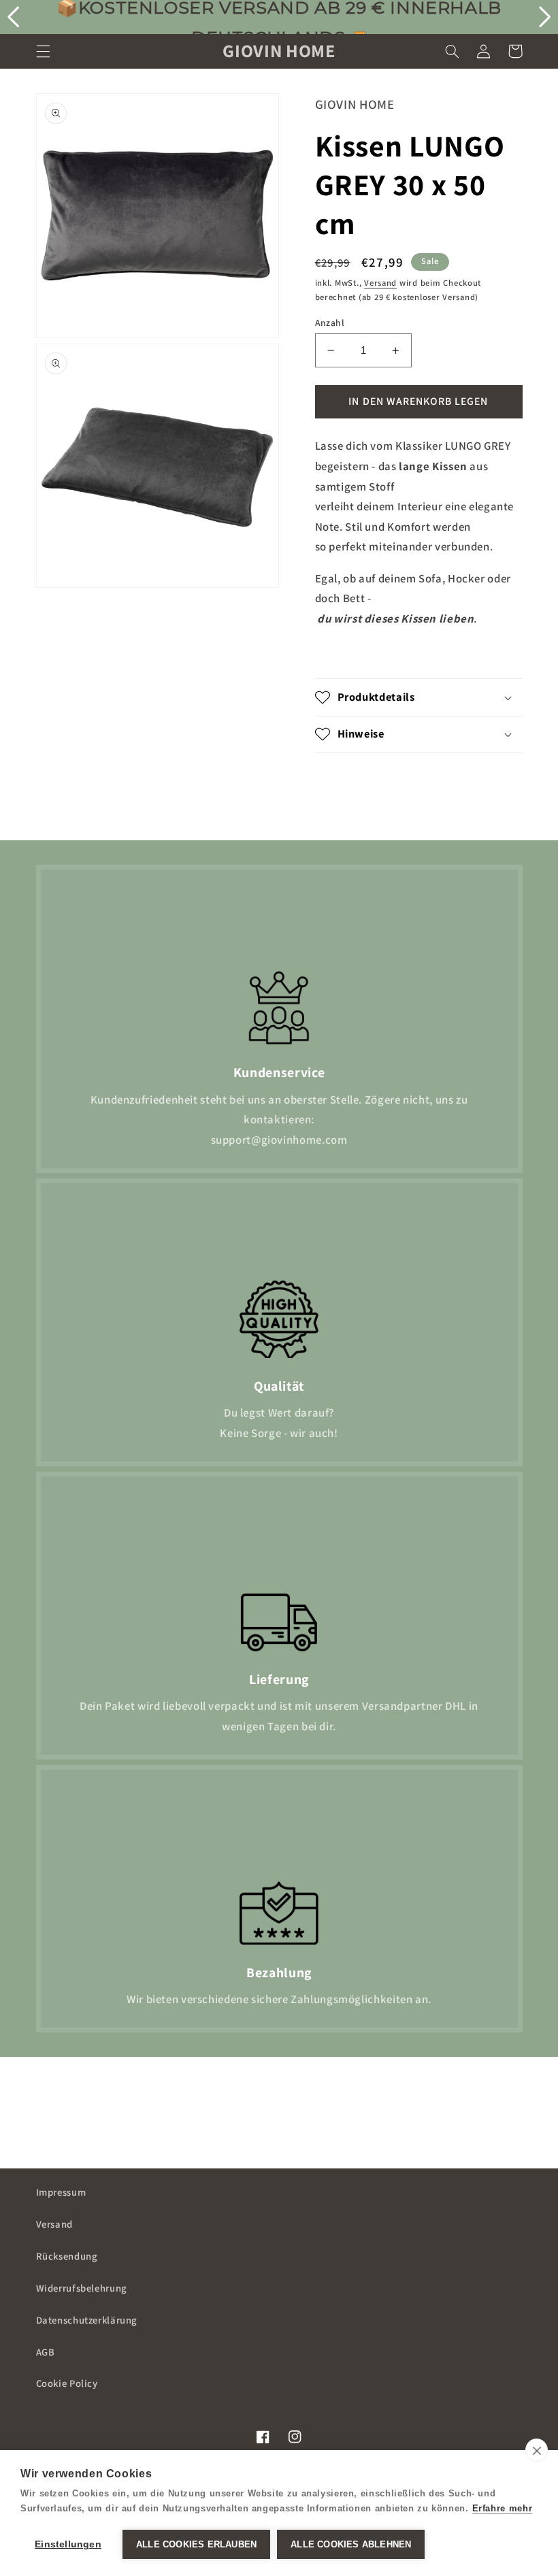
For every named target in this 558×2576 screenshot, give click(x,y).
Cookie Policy (67, 2383)
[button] (43, 51)
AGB (46, 2352)
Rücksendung (67, 2256)
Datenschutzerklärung (87, 2320)
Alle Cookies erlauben (196, 2544)
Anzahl (330, 323)
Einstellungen (68, 2544)
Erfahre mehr (503, 2508)
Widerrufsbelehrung (82, 2288)
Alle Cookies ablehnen (351, 2544)
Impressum (61, 2192)
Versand (380, 283)
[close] (537, 2450)
